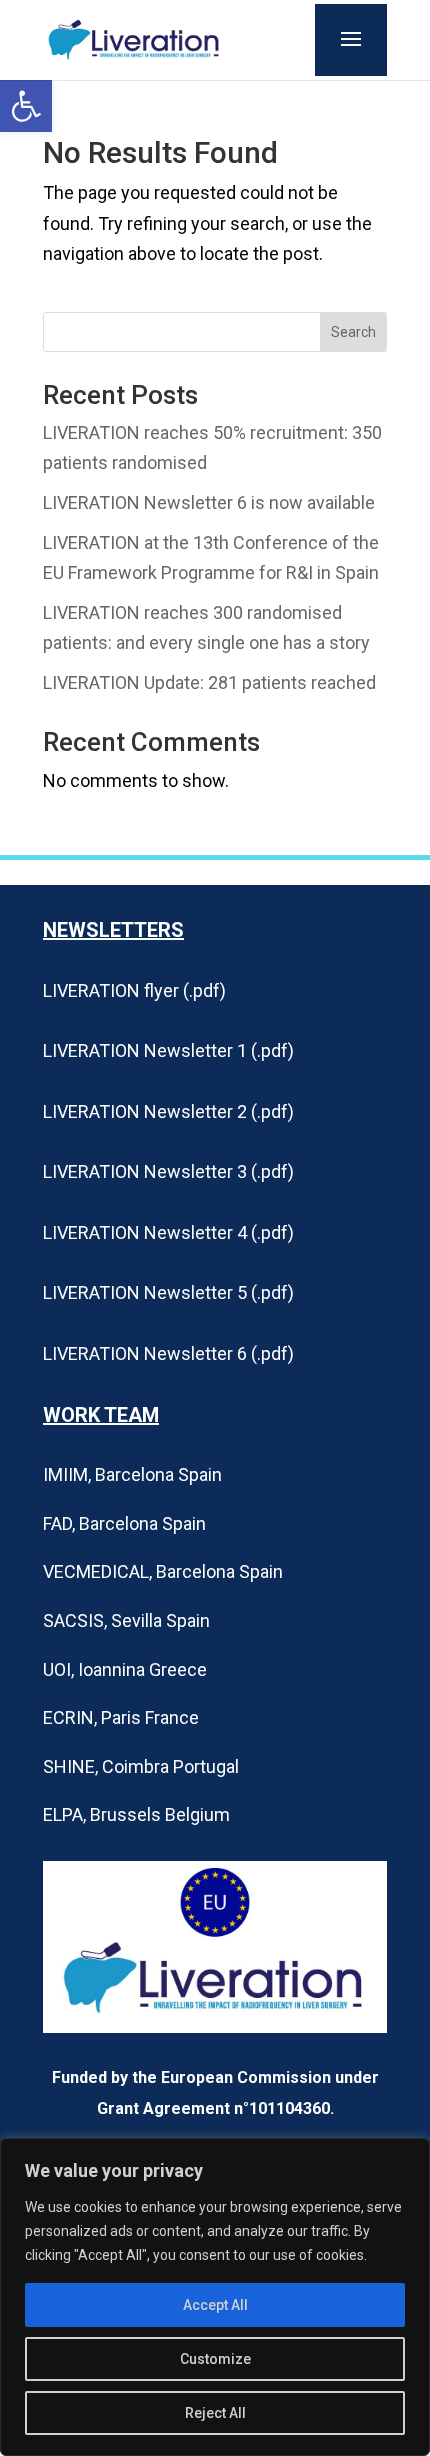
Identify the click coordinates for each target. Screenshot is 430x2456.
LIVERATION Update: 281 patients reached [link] (209, 682)
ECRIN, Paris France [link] (121, 1717)
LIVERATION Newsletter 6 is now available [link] (209, 502)
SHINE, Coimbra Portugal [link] (141, 1766)
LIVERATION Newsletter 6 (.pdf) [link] (168, 1353)
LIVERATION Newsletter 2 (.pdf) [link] (168, 1111)
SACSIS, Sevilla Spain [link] (126, 1620)
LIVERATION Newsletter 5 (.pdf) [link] (168, 1292)
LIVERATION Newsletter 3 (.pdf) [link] (168, 1171)
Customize (215, 2359)
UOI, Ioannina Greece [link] (125, 1669)
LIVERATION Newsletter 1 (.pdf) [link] (168, 1050)
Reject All (215, 2413)
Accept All (215, 2305)
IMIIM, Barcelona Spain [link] (132, 1474)
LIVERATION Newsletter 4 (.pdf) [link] (168, 1232)
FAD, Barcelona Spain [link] (124, 1523)
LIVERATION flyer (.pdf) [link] (134, 990)
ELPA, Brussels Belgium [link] (136, 1814)
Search (353, 332)
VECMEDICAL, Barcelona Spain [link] (163, 1571)
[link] (26, 106)
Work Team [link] (101, 1415)
